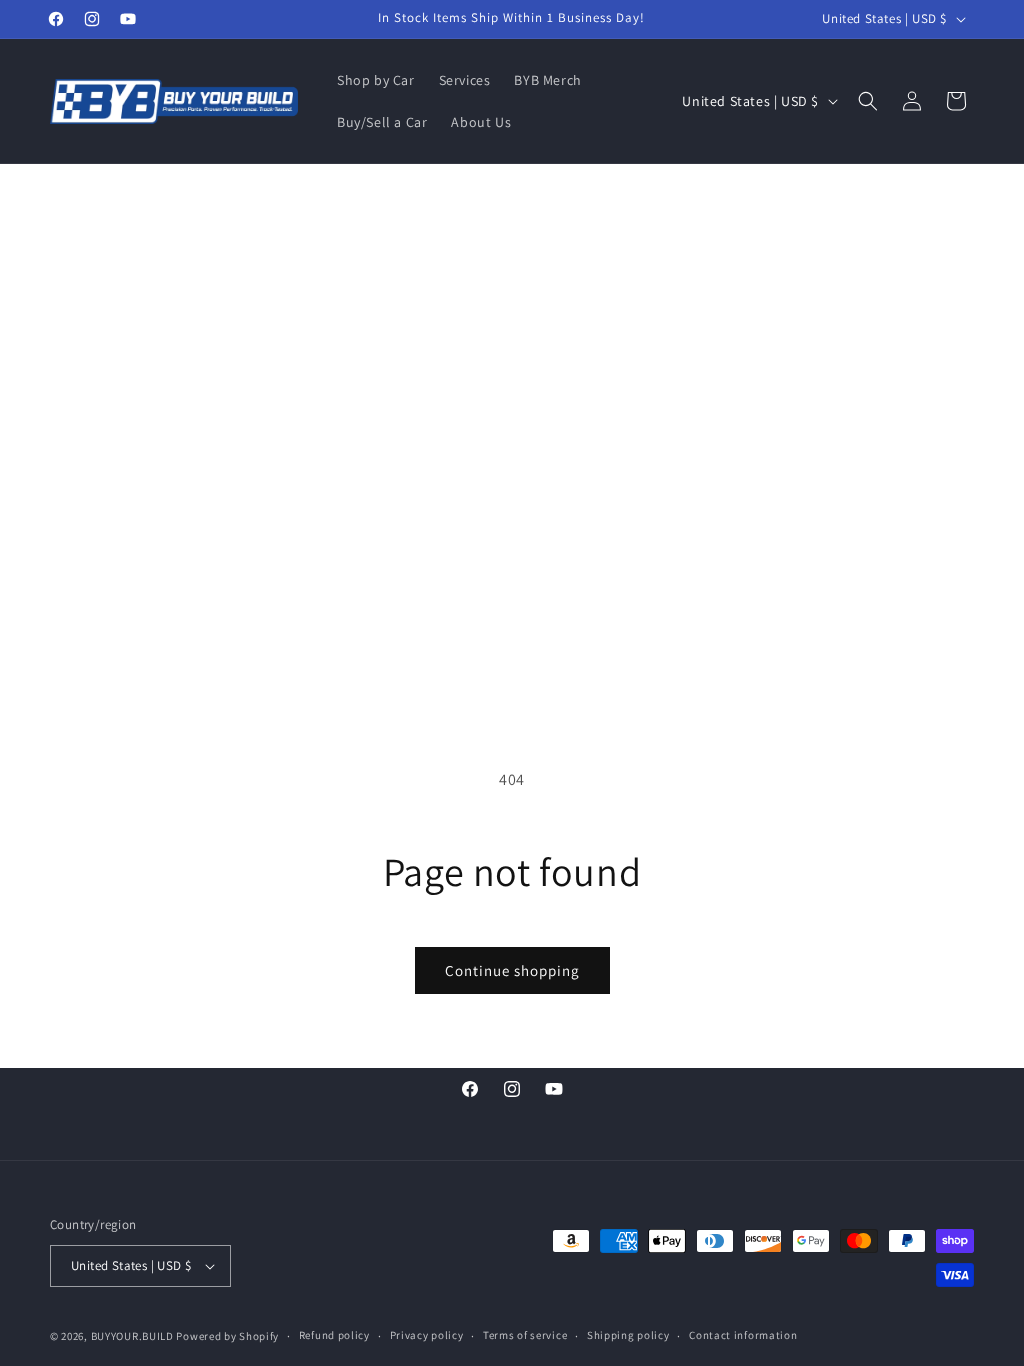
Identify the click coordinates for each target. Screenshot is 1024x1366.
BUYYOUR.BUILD (132, 1336)
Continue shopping (512, 970)
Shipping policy (628, 1335)
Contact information (743, 1335)
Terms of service (525, 1335)
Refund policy (334, 1335)
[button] (868, 101)
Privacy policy (427, 1335)
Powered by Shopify (227, 1336)
